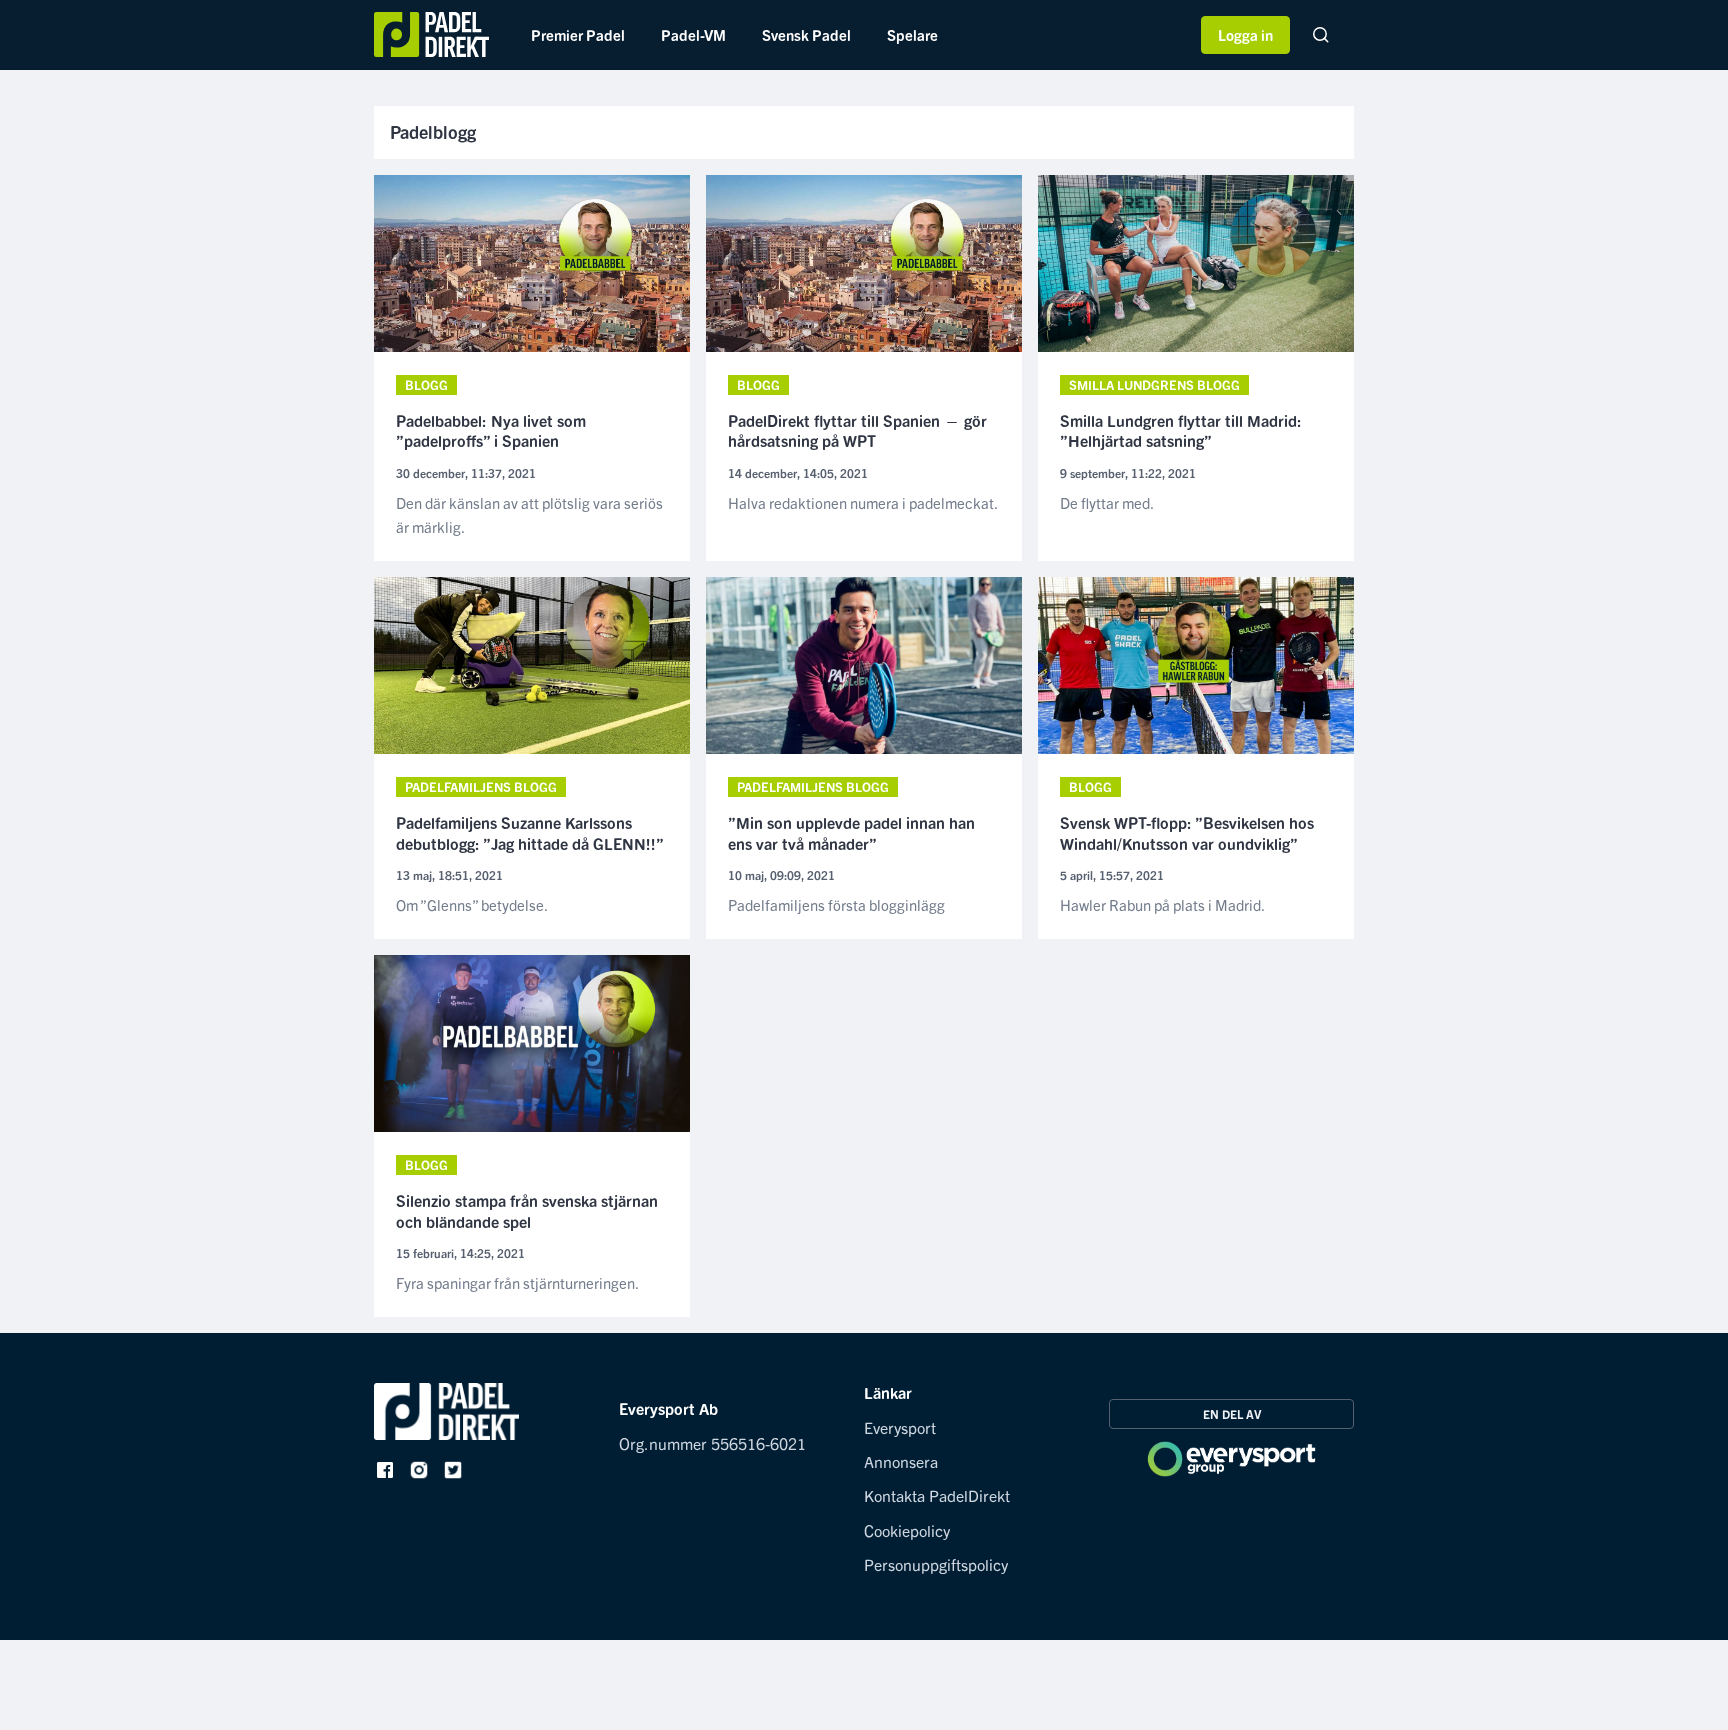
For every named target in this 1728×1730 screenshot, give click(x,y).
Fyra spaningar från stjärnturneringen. (517, 1282)
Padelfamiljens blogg (481, 786)
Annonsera (901, 1461)
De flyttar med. (1107, 502)
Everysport (900, 1427)
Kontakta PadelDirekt (937, 1495)
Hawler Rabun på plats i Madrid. (1162, 904)
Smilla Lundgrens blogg (1154, 384)
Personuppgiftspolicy (936, 1564)
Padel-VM (693, 34)
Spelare (912, 34)
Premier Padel (578, 34)
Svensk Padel (806, 34)
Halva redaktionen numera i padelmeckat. (863, 502)
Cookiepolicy (907, 1530)
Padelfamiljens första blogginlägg (836, 904)
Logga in (1245, 34)
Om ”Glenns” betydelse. (472, 904)
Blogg (426, 384)
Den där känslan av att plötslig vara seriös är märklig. (529, 514)
